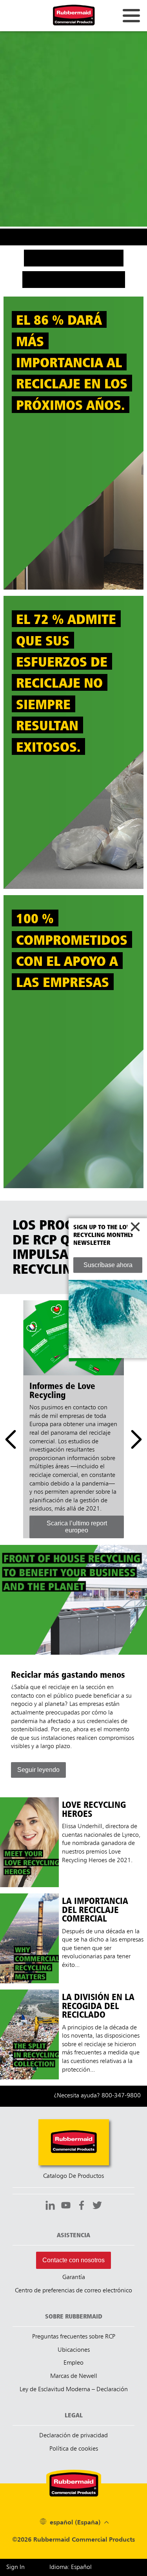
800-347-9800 (121, 2096)
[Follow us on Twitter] (97, 2206)
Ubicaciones (74, 2350)
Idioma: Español (71, 2567)
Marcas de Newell (74, 2376)
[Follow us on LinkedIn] (50, 2206)
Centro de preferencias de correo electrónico (73, 2291)
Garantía (74, 2277)
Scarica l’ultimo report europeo (77, 1527)
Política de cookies (74, 2449)
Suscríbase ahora (108, 1265)
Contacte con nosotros (73, 2260)
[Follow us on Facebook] (82, 2206)
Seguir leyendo (38, 1770)
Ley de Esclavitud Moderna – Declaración (74, 2390)
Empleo (73, 2363)
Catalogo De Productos (73, 2176)
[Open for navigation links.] (131, 16)
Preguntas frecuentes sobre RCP (74, 2337)
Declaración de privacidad (73, 2436)
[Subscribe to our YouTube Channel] (66, 2206)
